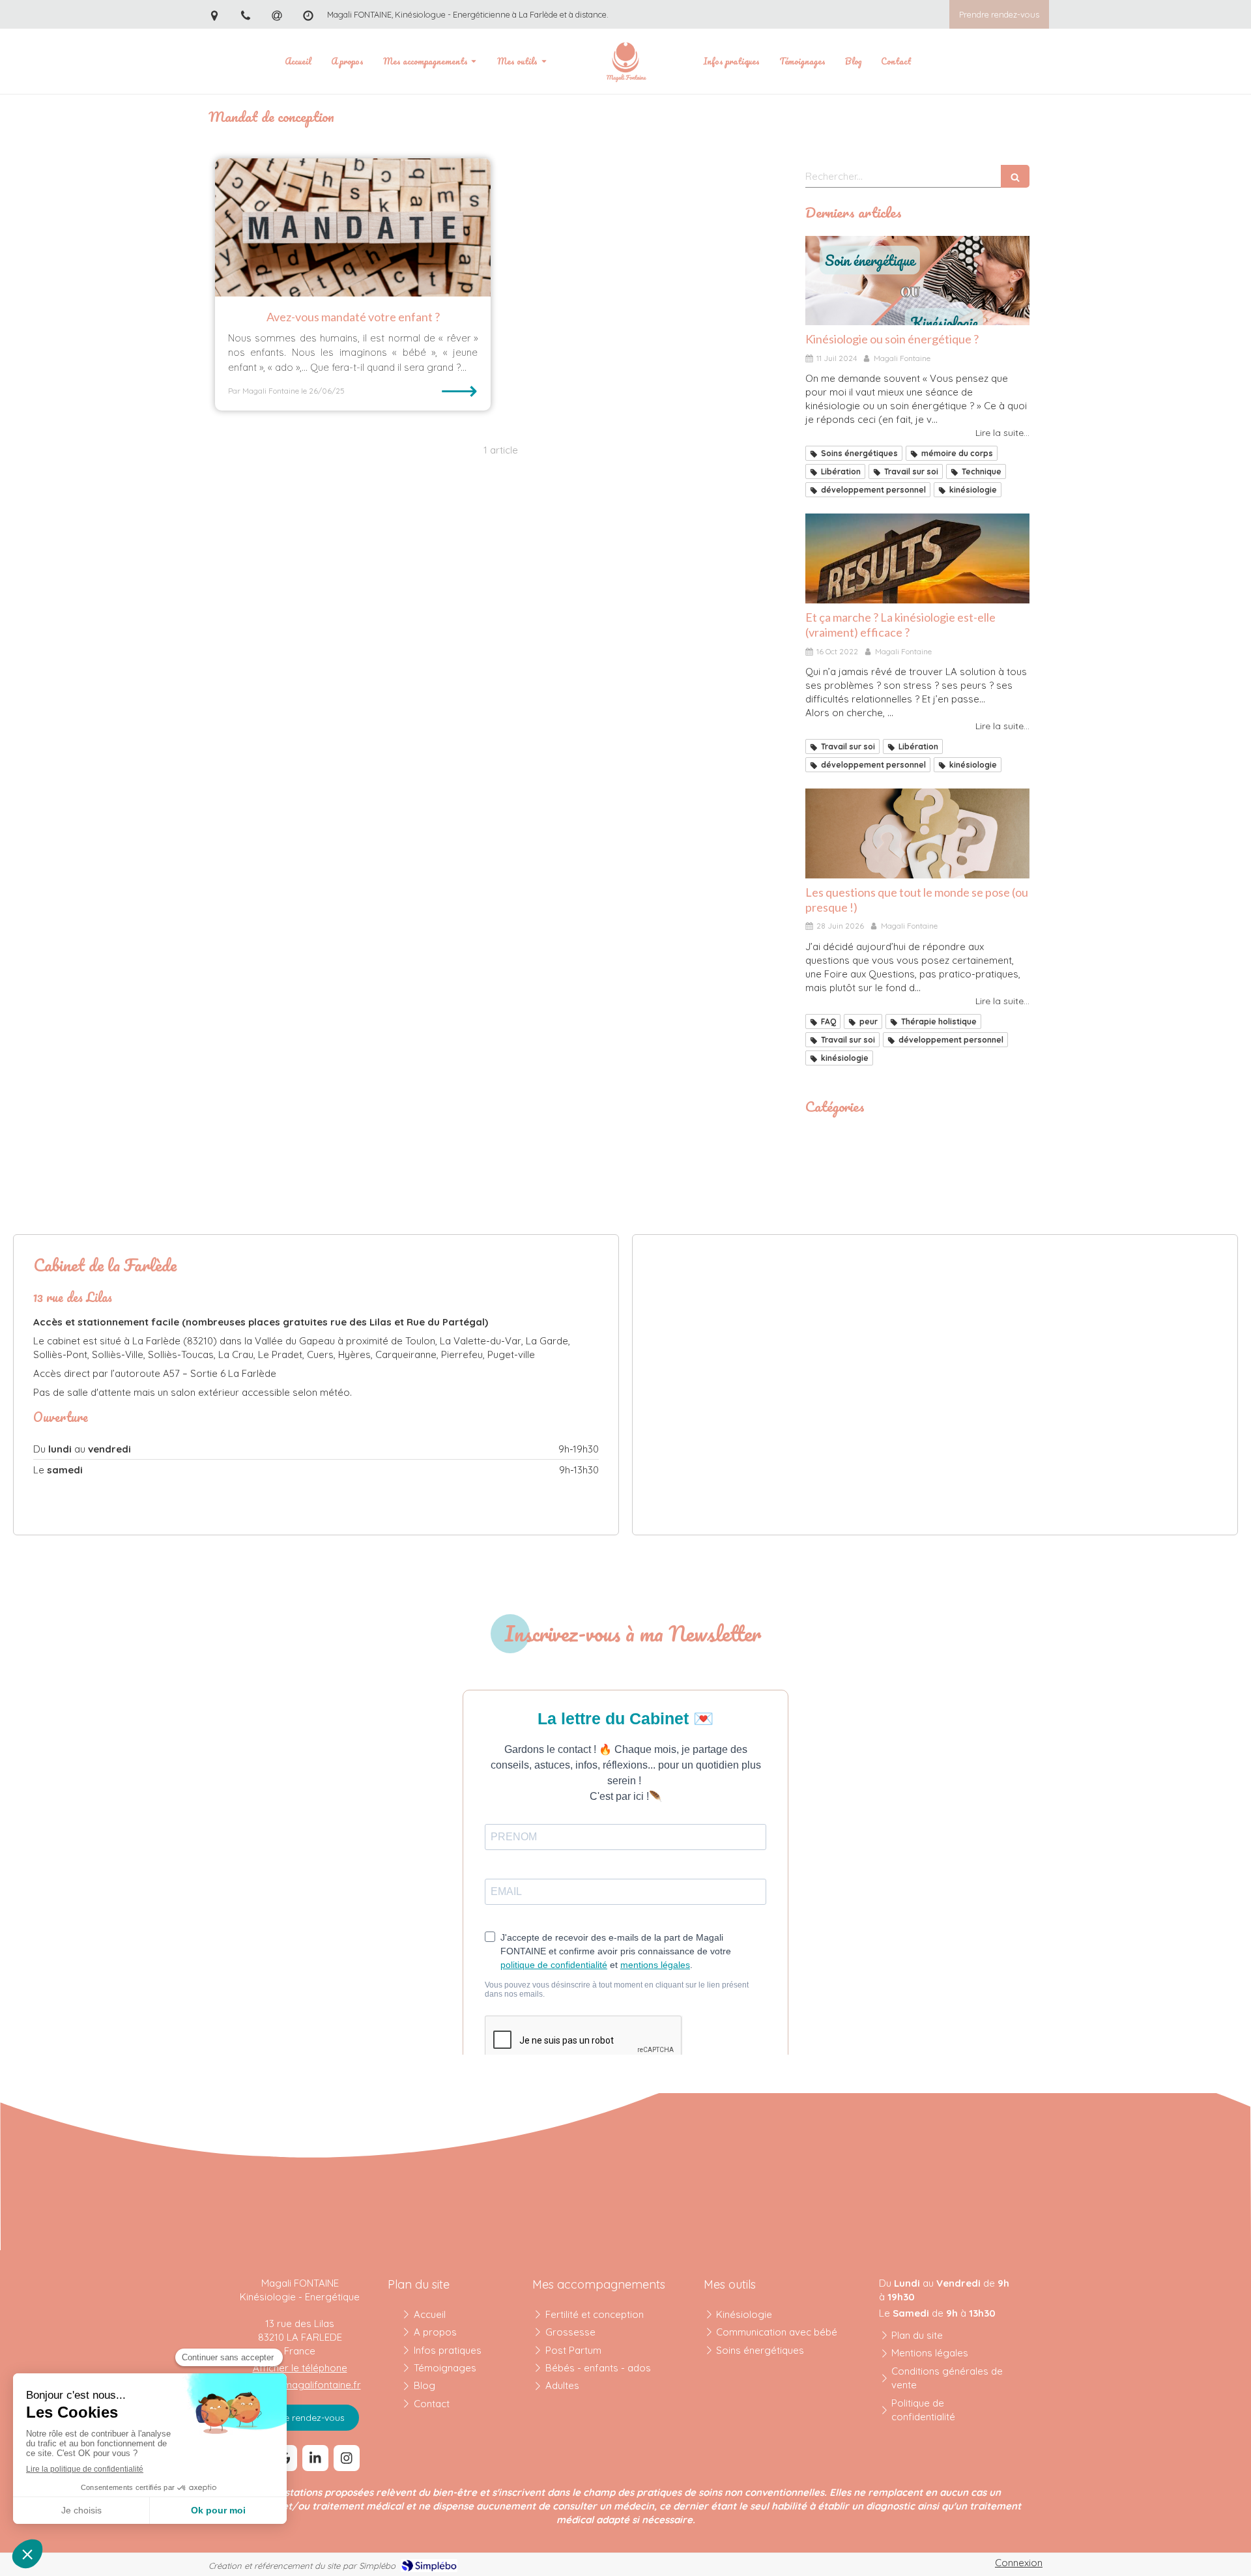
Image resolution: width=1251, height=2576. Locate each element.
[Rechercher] (1015, 176)
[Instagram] (347, 2458)
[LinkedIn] (315, 2458)
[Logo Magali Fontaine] (625, 61)
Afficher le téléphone (300, 2368)
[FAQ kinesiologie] (917, 833)
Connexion (1019, 2563)
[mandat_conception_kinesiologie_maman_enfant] (353, 227)
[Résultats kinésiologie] (917, 558)
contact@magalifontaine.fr (300, 2385)
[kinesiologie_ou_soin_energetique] (917, 281)
